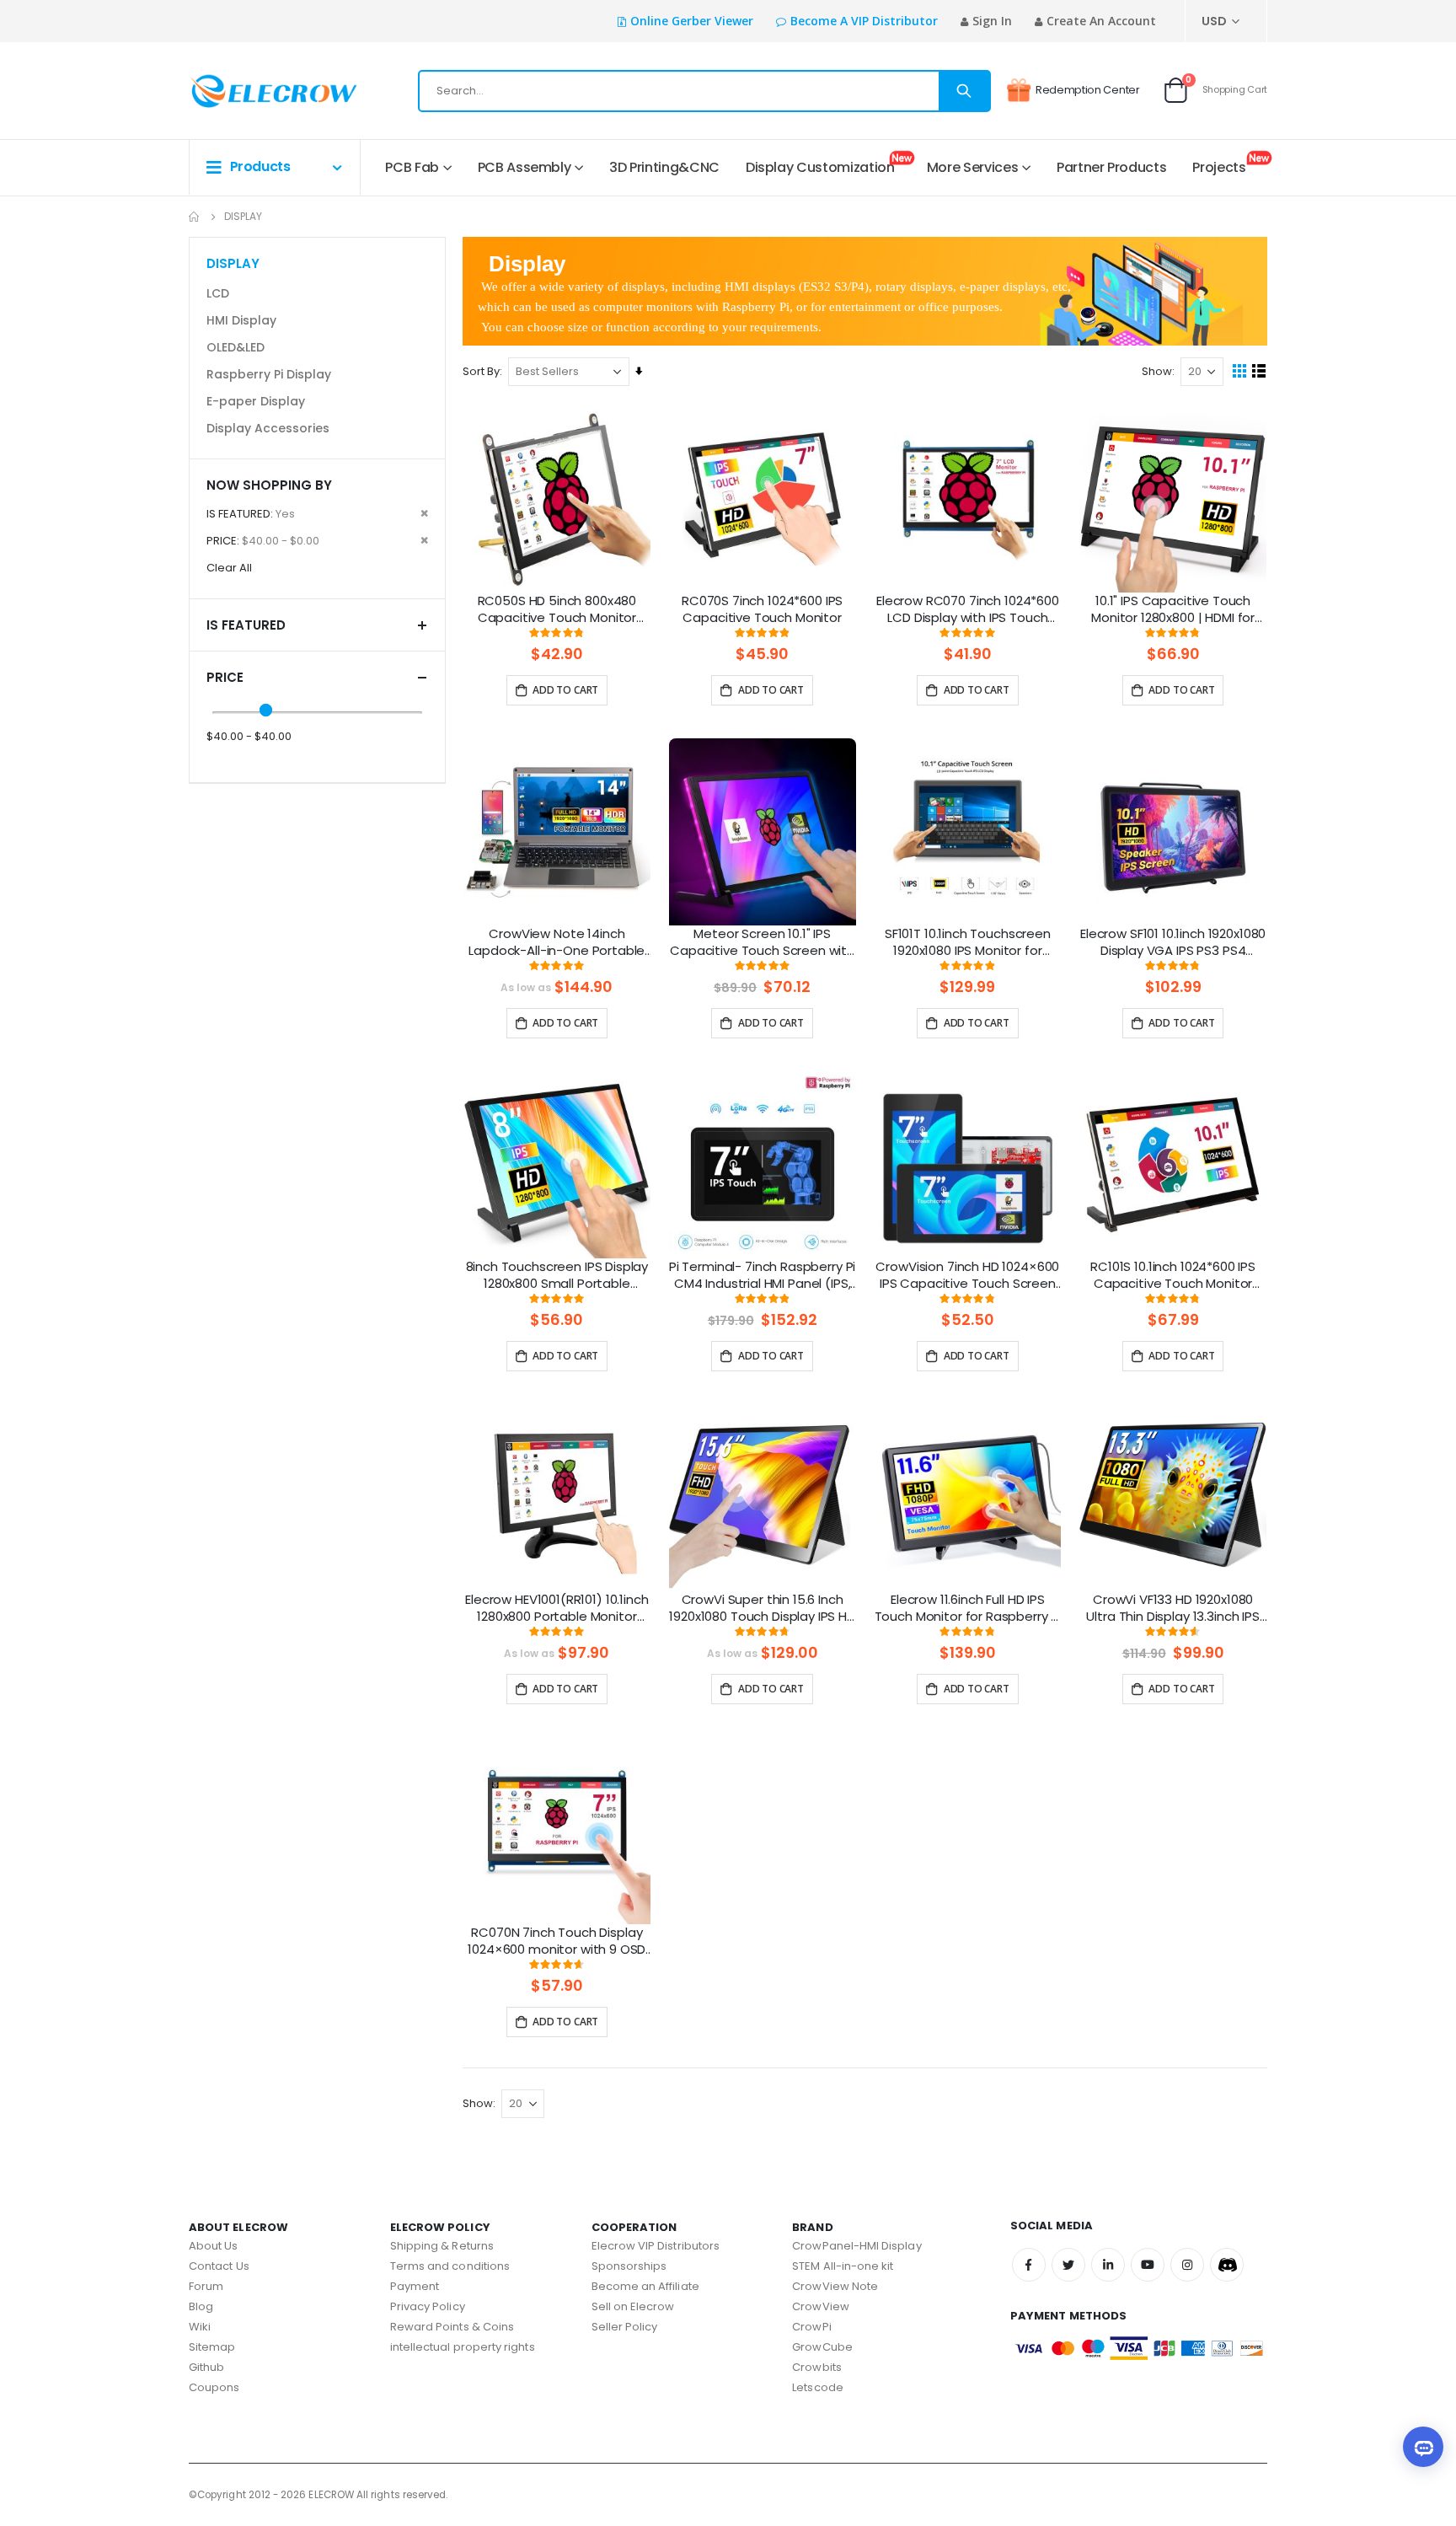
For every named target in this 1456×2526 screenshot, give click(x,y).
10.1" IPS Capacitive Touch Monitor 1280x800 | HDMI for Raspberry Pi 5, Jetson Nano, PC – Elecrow (1173, 610)
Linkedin (1108, 2265)
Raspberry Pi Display (269, 374)
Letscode (818, 2387)
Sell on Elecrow (633, 2306)
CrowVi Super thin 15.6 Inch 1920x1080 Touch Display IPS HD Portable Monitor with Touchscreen (762, 1609)
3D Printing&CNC (664, 167)
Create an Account (1101, 21)
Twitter (1068, 2265)
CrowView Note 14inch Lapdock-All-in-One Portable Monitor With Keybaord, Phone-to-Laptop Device (557, 943)
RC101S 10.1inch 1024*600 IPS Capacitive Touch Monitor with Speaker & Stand (1173, 1276)
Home (195, 217)
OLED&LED (236, 347)
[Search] (964, 91)
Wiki (200, 2327)
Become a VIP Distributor (864, 21)
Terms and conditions (450, 2266)
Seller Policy (625, 2327)
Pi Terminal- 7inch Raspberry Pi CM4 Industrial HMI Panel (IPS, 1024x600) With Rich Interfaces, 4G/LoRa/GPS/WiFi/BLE (762, 1276)
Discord (1227, 2265)
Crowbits (817, 2367)
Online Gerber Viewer (692, 21)
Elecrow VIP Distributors (656, 2246)
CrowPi (811, 2327)
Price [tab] (225, 677)
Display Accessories (268, 428)
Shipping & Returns (442, 2246)
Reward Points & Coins (452, 2327)
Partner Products (1111, 167)
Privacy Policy (428, 2306)
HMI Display (241, 320)
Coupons (214, 2387)
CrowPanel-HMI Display (856, 2246)
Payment (415, 2286)
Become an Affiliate (645, 2286)
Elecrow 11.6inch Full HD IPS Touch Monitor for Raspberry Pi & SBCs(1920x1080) (968, 1609)
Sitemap (212, 2347)
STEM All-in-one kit (843, 2266)
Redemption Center (1088, 90)
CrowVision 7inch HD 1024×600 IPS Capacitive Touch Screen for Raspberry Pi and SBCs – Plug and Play (967, 1276)
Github (206, 2367)
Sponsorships (629, 2266)
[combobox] (704, 91)
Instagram (1187, 2265)
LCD (218, 293)
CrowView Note (835, 2286)
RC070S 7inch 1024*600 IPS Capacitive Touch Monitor (762, 609)
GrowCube (822, 2347)
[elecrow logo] (249, 91)
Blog (201, 2306)
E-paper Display (256, 401)
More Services (972, 167)
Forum (206, 2286)
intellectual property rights (463, 2347)
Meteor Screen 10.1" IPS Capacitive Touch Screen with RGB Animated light (762, 943)
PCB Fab (412, 167)
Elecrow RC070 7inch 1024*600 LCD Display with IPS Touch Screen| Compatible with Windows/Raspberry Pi (968, 610)
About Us (214, 2246)
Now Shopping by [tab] (269, 485)
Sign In (992, 21)
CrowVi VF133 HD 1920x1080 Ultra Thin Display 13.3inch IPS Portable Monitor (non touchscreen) (1172, 1609)
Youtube (1148, 2265)
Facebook (1029, 2265)
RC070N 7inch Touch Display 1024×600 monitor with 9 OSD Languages (557, 1942)
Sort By (481, 371)
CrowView (821, 2306)
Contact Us (219, 2266)
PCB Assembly (525, 167)
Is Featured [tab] (246, 625)
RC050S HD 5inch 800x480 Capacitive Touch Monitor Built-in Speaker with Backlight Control (557, 610)
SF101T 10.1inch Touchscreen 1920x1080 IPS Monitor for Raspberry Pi (968, 943)
